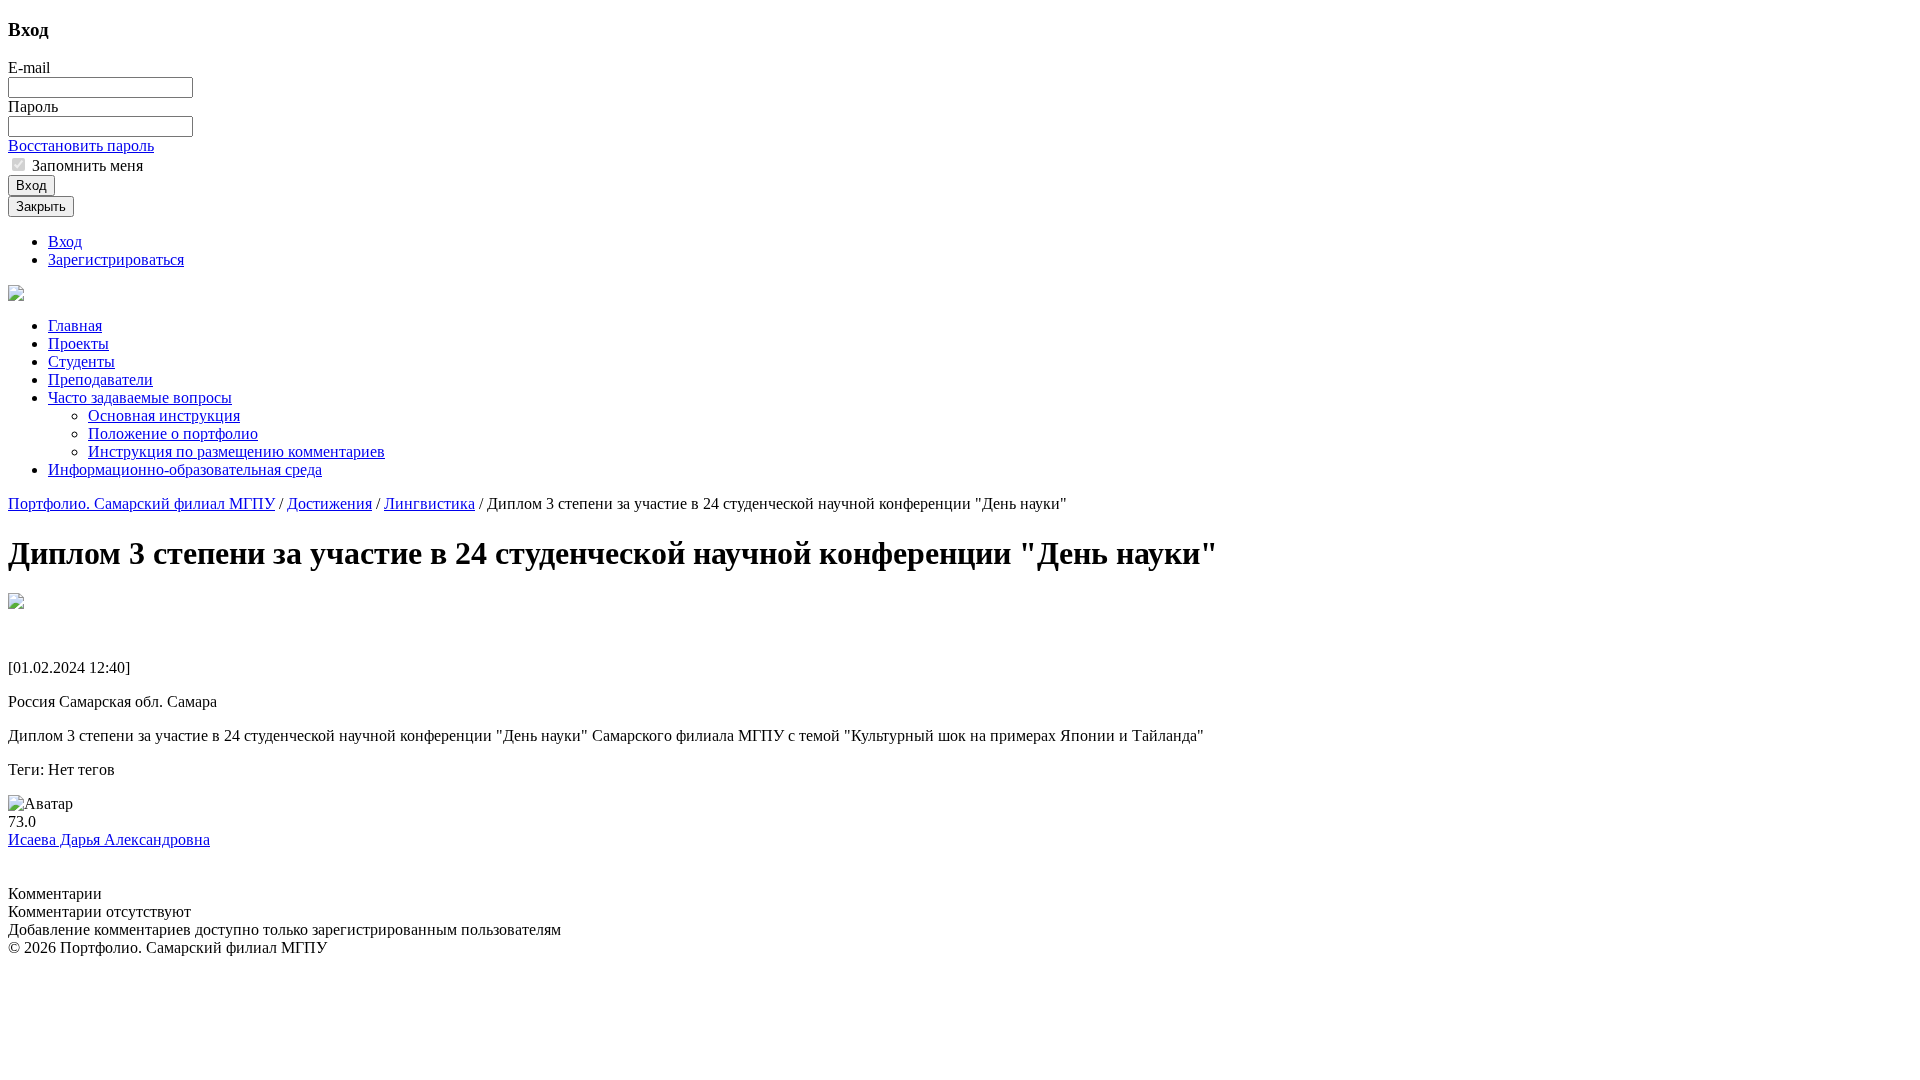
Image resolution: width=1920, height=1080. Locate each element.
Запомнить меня (85, 165)
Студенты (81, 361)
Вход (31, 185)
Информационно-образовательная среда (185, 469)
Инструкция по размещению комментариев (236, 451)
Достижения (329, 503)
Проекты (78, 343)
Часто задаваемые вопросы (140, 397)
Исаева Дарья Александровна (109, 839)
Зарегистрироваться (116, 259)
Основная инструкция (164, 415)
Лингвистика (429, 503)
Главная (75, 325)
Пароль (33, 106)
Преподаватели (100, 379)
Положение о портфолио (173, 433)
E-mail (29, 67)
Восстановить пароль (81, 145)
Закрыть (41, 206)
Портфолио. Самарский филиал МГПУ (141, 503)
